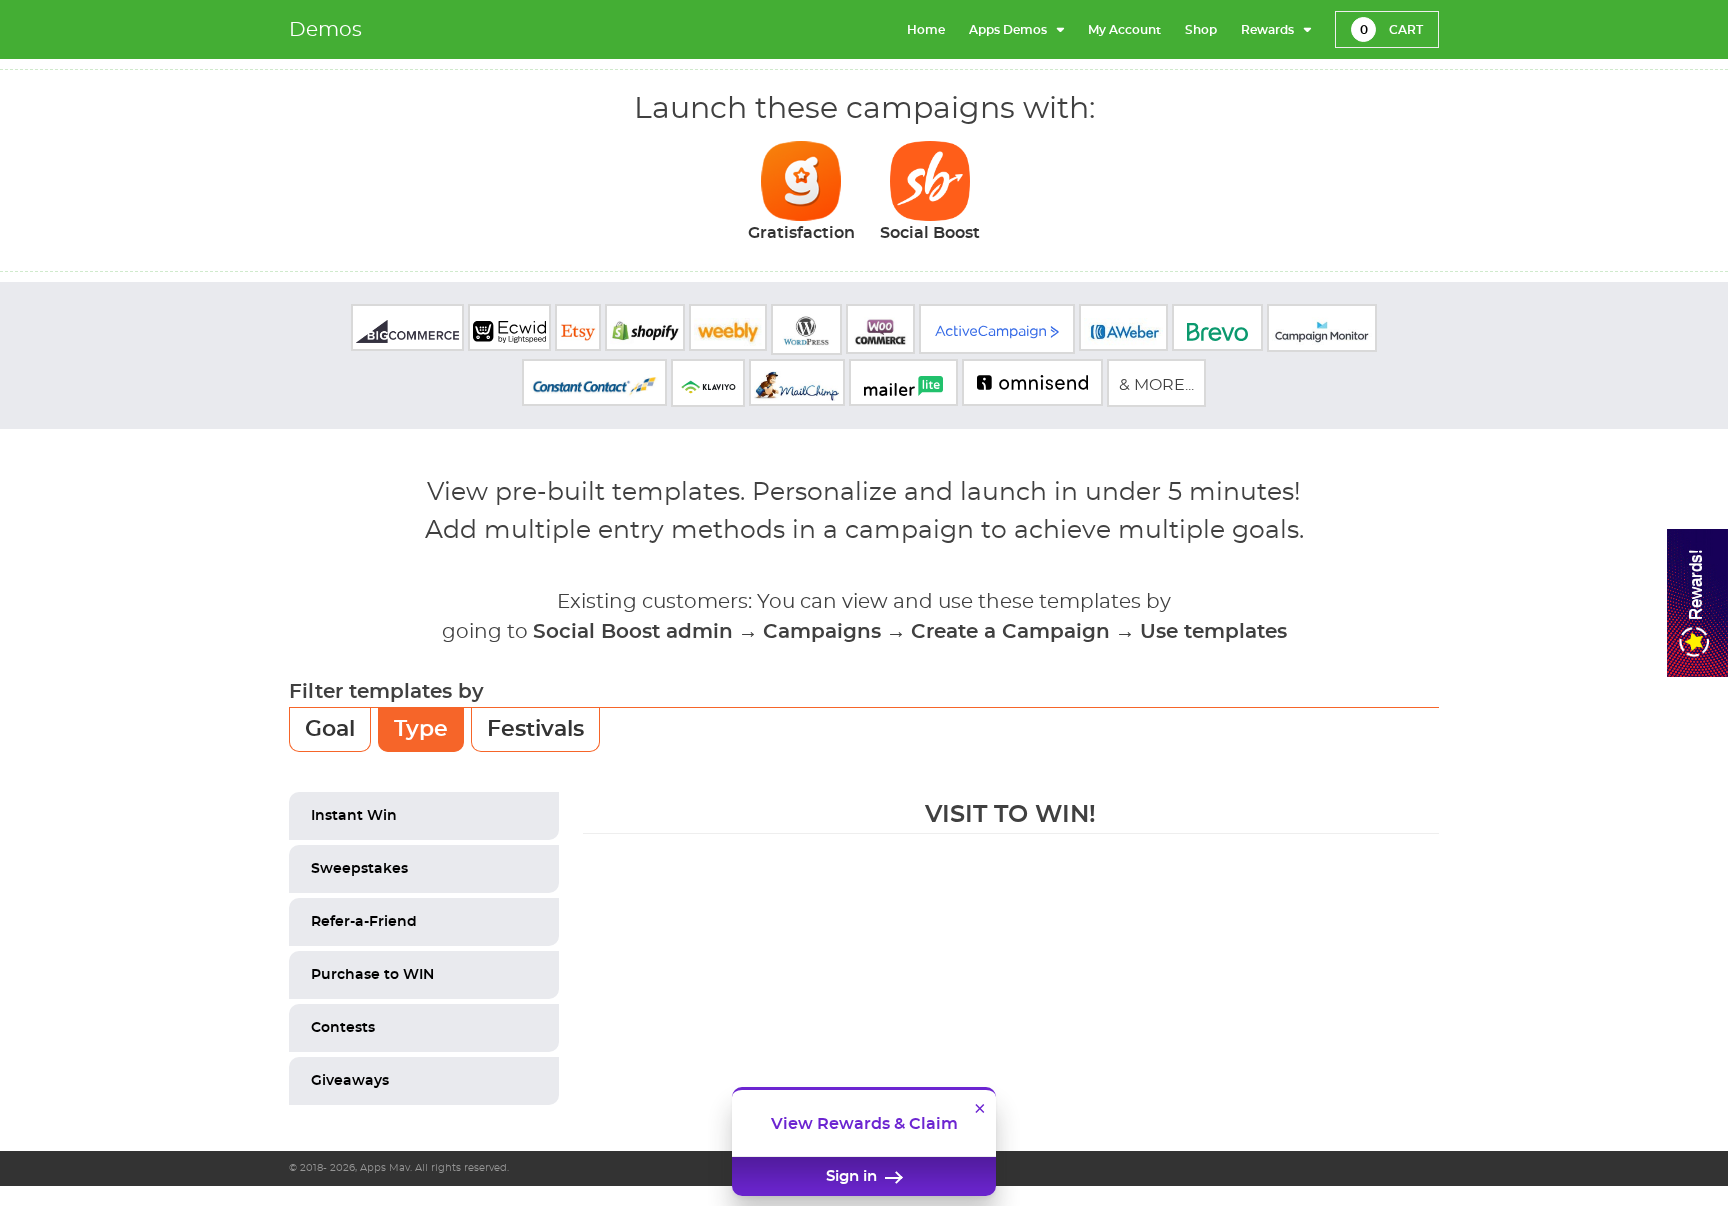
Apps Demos (1008, 30)
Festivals (535, 729)
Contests (343, 1028)
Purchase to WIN (372, 975)
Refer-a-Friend (364, 922)
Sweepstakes (359, 869)
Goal (330, 729)
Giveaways (350, 1081)
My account (1124, 30)
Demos (325, 30)
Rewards (1267, 30)
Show (1697, 603)
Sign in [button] (853, 1176)
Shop (1201, 30)
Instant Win (354, 816)
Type (421, 729)
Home (926, 30)
